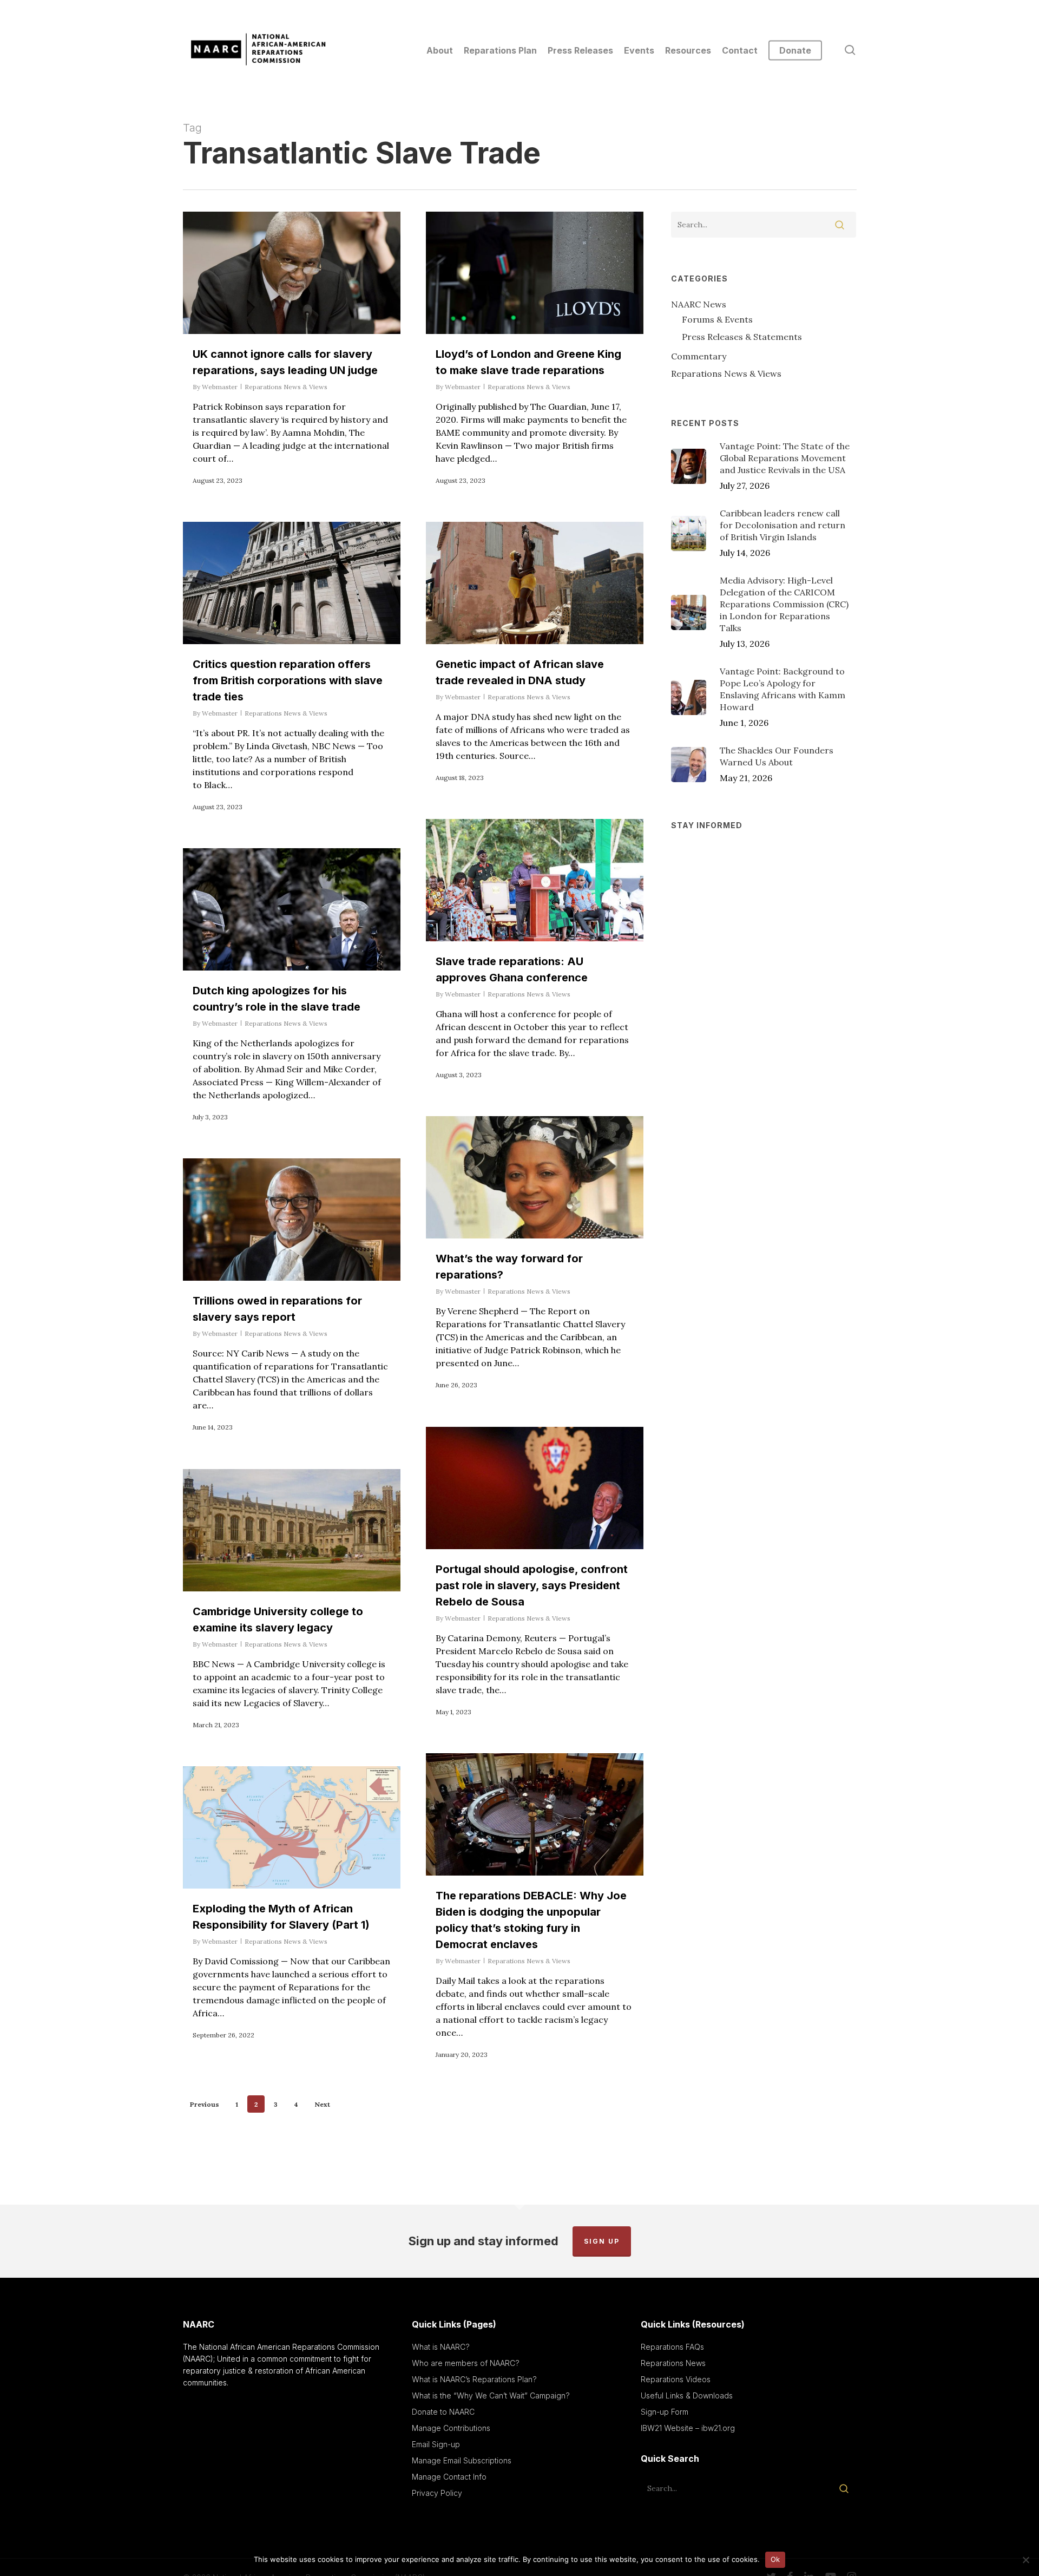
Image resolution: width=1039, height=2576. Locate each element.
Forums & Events (717, 319)
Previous (205, 2104)
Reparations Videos (676, 2379)
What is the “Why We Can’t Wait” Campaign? (491, 2395)
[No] (1025, 2560)
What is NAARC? (441, 2347)
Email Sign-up (436, 2444)
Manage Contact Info (449, 2477)
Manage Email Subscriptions (462, 2460)
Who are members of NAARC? (466, 2363)
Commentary (699, 356)
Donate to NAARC (443, 2412)
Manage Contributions (451, 2428)
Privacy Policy (437, 2493)
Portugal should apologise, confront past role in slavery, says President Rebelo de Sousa (532, 1585)
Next (322, 2104)
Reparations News (673, 2363)
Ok (775, 2559)
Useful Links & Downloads (687, 2395)
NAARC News (699, 304)
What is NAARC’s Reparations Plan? (474, 2379)
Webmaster (220, 387)
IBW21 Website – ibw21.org (688, 2428)
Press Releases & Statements (742, 337)
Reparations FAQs (672, 2347)
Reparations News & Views (286, 387)
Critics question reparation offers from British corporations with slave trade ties (288, 680)
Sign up (602, 2241)
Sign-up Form (665, 2412)
